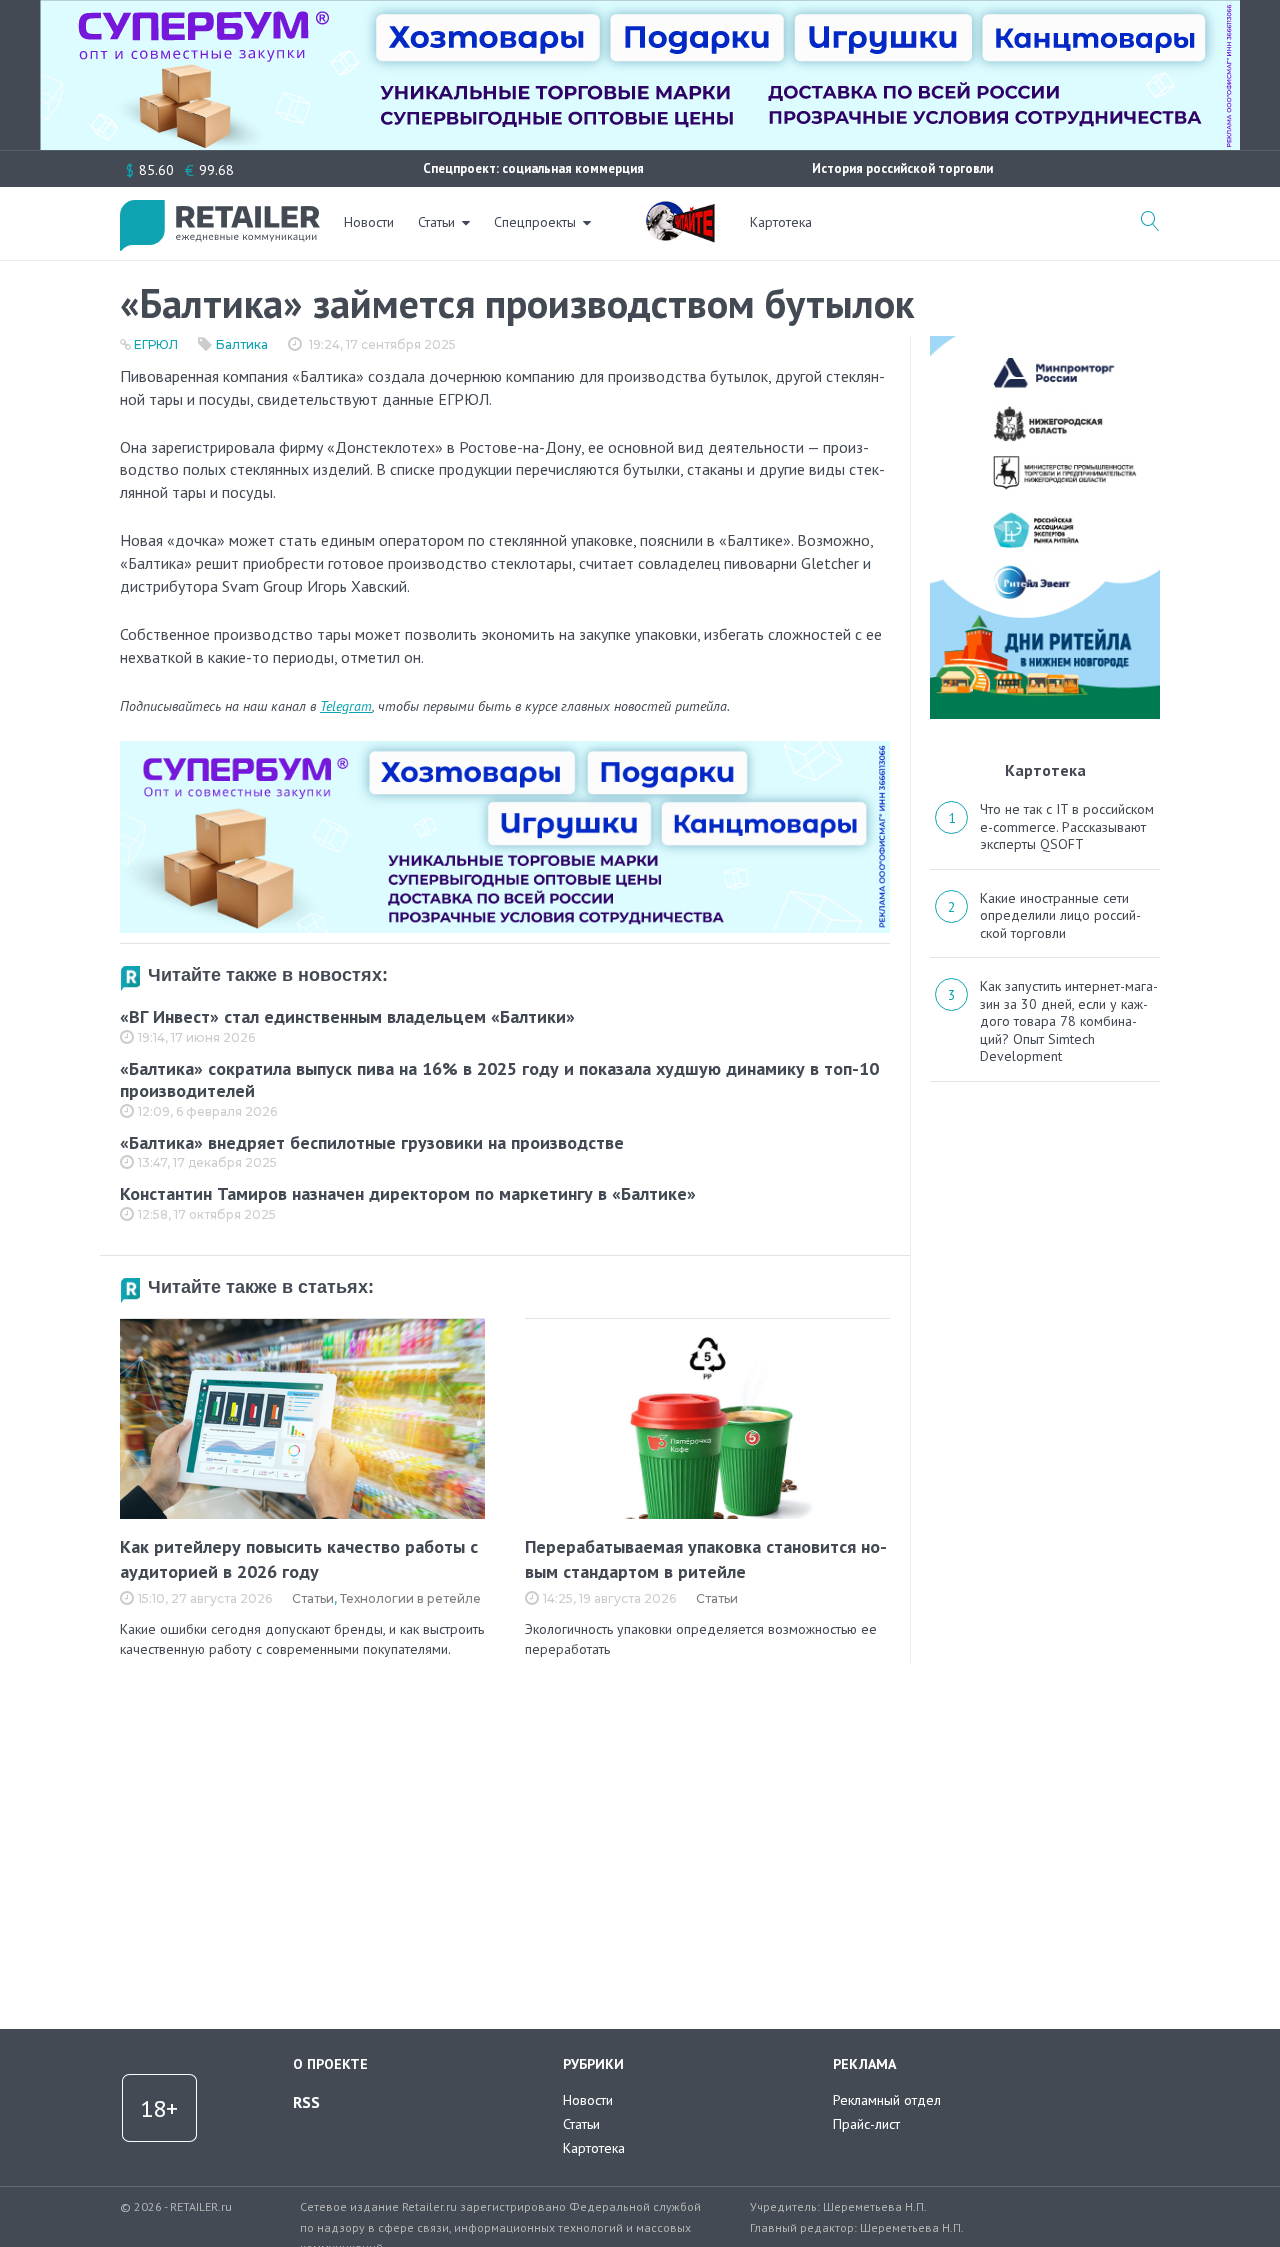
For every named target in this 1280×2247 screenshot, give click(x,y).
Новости (369, 222)
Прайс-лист (866, 2124)
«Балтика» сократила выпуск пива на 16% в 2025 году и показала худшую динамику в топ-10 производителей (499, 1080)
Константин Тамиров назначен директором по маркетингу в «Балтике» (408, 1193)
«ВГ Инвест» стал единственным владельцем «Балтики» (347, 1016)
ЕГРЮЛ (156, 344)
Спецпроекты (535, 222)
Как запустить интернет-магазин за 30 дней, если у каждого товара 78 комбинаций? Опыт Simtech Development (1069, 1021)
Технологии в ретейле (410, 1598)
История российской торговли (902, 168)
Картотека (781, 222)
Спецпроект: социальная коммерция (533, 168)
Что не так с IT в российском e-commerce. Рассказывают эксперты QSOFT (1067, 826)
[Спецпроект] (680, 211)
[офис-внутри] (505, 749)
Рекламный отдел (887, 2100)
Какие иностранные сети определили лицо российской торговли (1060, 915)
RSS (306, 2102)
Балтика (242, 344)
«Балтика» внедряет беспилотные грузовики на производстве (372, 1142)
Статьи (436, 222)
